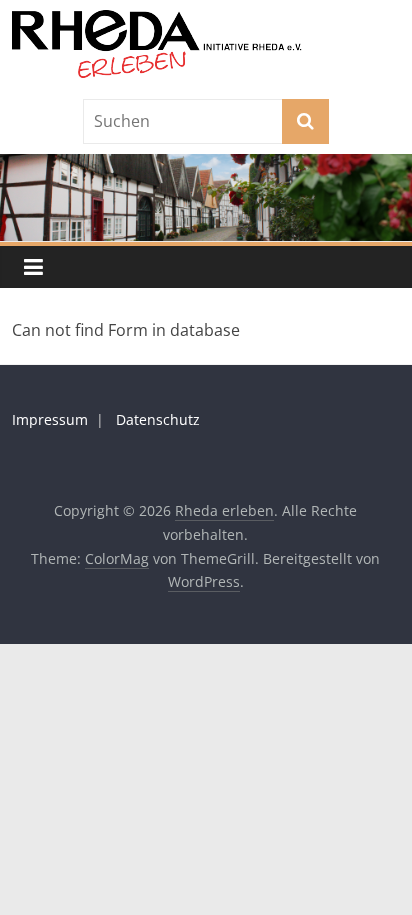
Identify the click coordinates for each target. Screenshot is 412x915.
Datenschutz (158, 419)
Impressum (50, 419)
